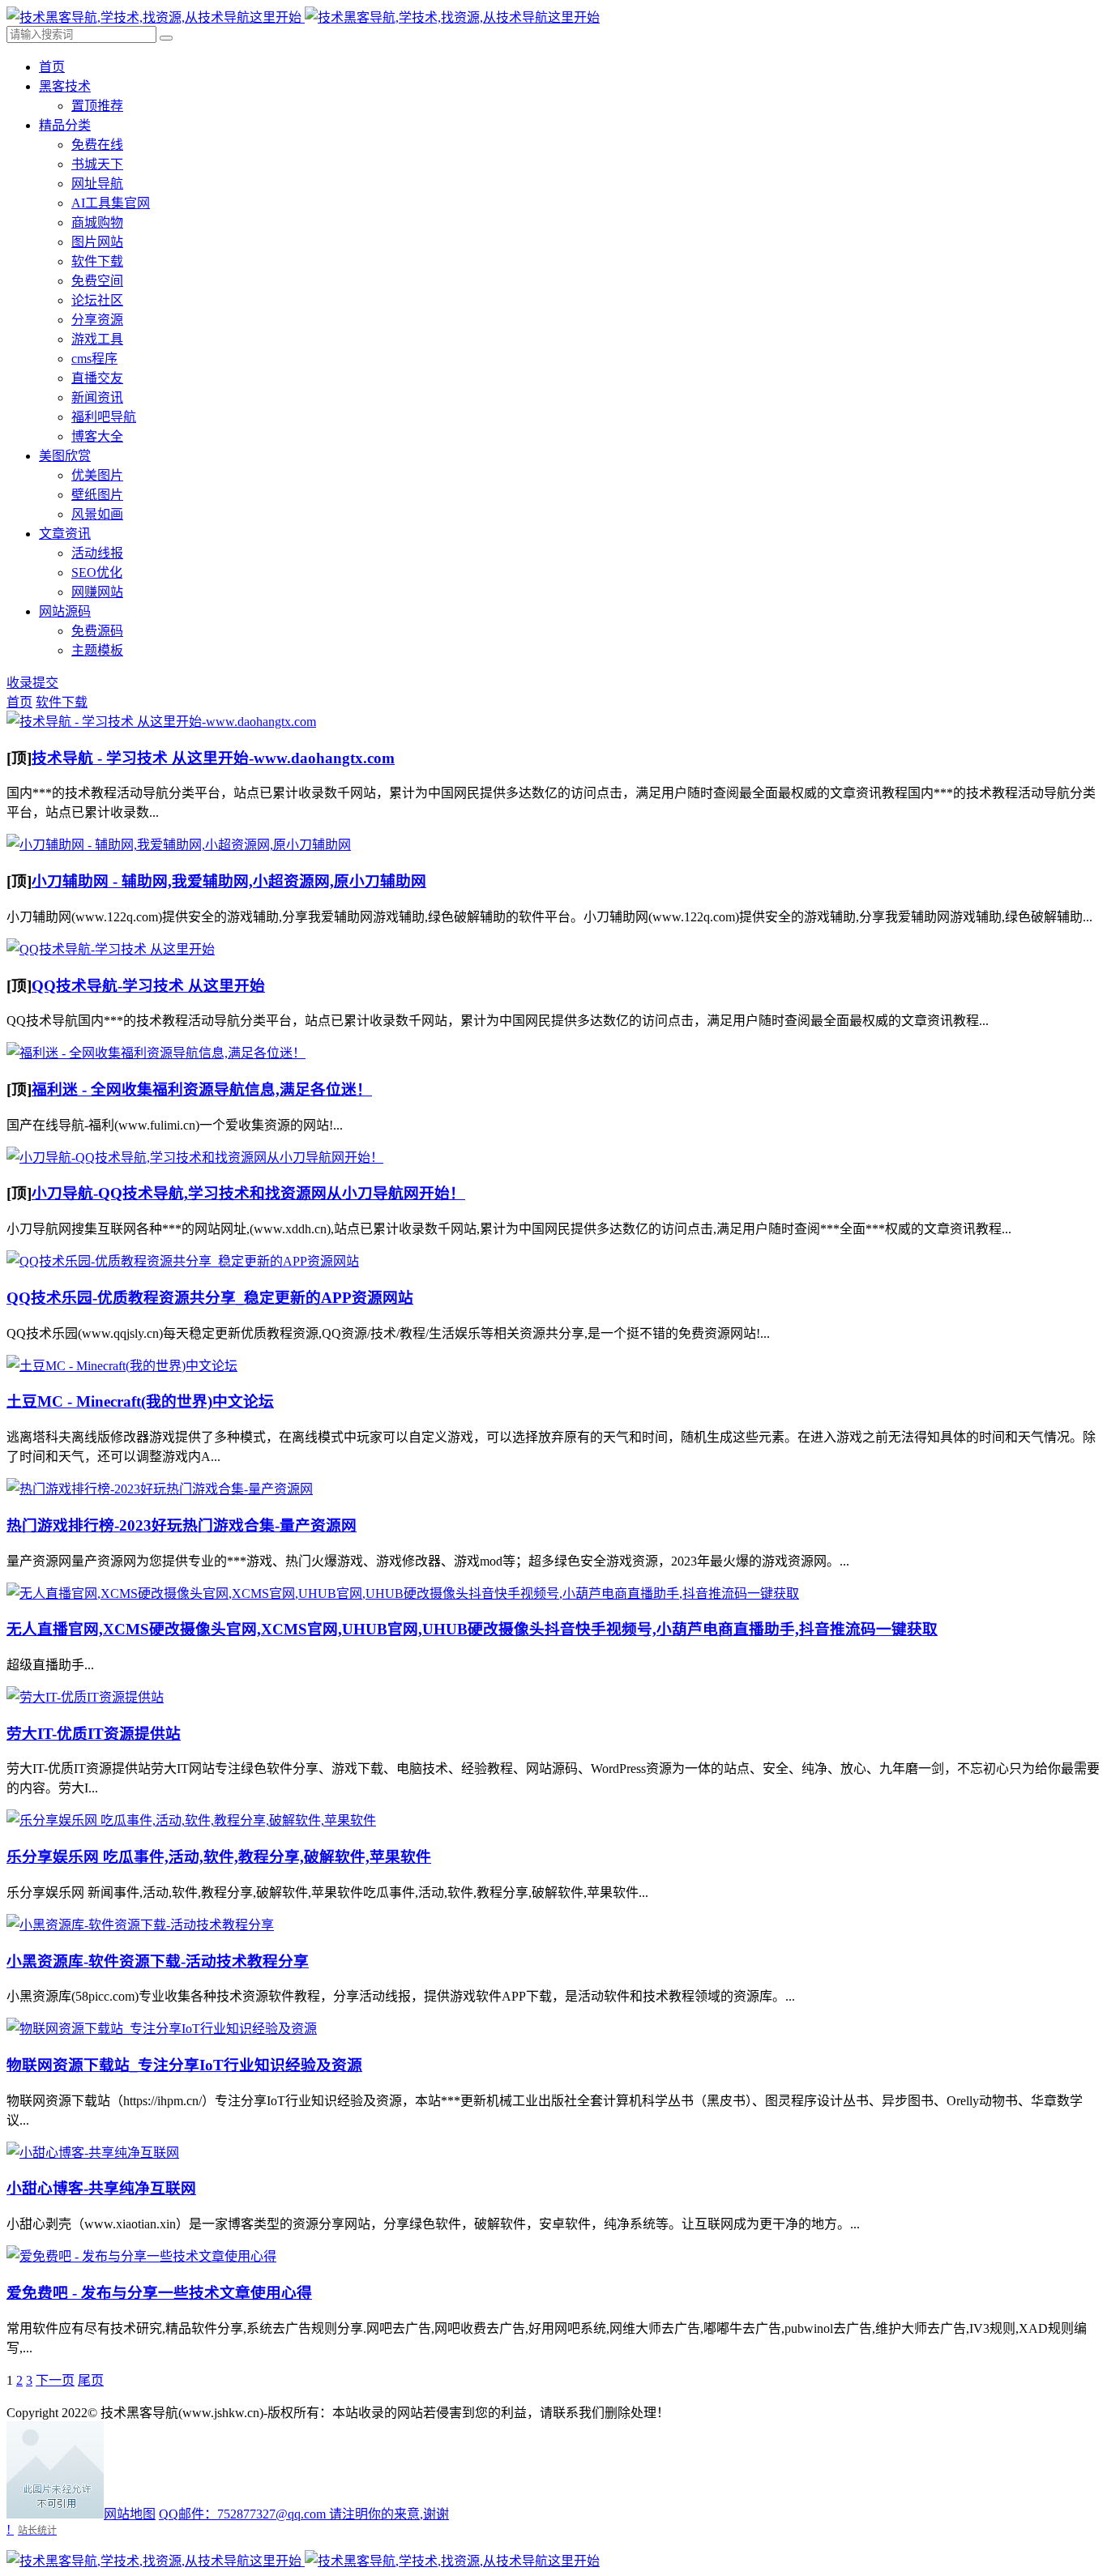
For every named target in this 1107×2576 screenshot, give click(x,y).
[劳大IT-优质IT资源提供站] (85, 1697)
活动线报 (97, 553)
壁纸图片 (97, 495)
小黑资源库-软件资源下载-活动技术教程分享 (158, 1961)
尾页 (91, 2380)
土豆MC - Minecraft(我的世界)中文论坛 (140, 1401)
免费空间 (97, 281)
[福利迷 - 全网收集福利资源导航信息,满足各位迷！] (156, 1053)
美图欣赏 (65, 456)
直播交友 (97, 378)
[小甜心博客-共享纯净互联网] (93, 2153)
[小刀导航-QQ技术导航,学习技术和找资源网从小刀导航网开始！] (195, 1158)
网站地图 (130, 2514)
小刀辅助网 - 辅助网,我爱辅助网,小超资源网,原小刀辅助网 (229, 881)
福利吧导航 (104, 417)
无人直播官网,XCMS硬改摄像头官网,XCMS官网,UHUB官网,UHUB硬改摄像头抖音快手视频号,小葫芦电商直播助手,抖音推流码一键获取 (472, 1629)
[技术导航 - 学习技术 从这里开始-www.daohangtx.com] (161, 722)
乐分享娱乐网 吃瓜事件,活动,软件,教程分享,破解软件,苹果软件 (219, 1857)
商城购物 (97, 222)
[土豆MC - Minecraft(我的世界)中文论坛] (122, 1366)
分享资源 (97, 320)
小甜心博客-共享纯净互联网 (101, 2188)
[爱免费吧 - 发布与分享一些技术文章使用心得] (141, 2256)
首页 (52, 67)
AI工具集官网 (111, 203)
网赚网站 (97, 592)
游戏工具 (97, 339)
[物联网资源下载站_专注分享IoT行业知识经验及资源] (162, 2029)
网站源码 (65, 611)
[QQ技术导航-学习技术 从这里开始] (111, 949)
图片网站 (97, 242)
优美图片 (97, 475)
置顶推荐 (97, 106)
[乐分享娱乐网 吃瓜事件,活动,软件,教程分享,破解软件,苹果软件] (191, 1820)
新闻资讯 (97, 397)
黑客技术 (65, 86)
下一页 (55, 2380)
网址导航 (97, 184)
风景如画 (97, 514)
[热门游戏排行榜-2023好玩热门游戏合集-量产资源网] (160, 1489)
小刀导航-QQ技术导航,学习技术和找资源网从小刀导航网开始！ (248, 1193)
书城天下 (97, 164)
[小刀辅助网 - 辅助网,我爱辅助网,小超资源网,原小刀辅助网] (179, 845)
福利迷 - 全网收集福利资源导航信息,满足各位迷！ (202, 1089)
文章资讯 (65, 534)
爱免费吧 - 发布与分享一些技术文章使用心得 (159, 2293)
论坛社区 (97, 300)
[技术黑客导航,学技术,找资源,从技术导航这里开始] (303, 17)
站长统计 (37, 2530)
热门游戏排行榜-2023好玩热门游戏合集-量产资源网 (182, 1525)
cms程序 (94, 359)
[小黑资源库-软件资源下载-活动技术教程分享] (140, 1925)
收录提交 (32, 683)
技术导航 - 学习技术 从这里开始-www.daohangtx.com (213, 758)
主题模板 (97, 650)
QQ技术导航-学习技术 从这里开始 (148, 986)
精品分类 (65, 125)
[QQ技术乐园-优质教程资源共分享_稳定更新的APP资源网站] (183, 1261)
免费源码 (97, 631)
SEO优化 (97, 572)
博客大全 (97, 436)
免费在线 (97, 145)
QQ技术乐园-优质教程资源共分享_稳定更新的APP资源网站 (210, 1298)
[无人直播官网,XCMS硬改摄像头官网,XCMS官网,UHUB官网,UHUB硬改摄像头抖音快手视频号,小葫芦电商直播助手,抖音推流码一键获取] (403, 1593)
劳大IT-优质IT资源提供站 (94, 1734)
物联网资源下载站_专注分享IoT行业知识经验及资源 (184, 2065)
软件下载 (97, 261)
